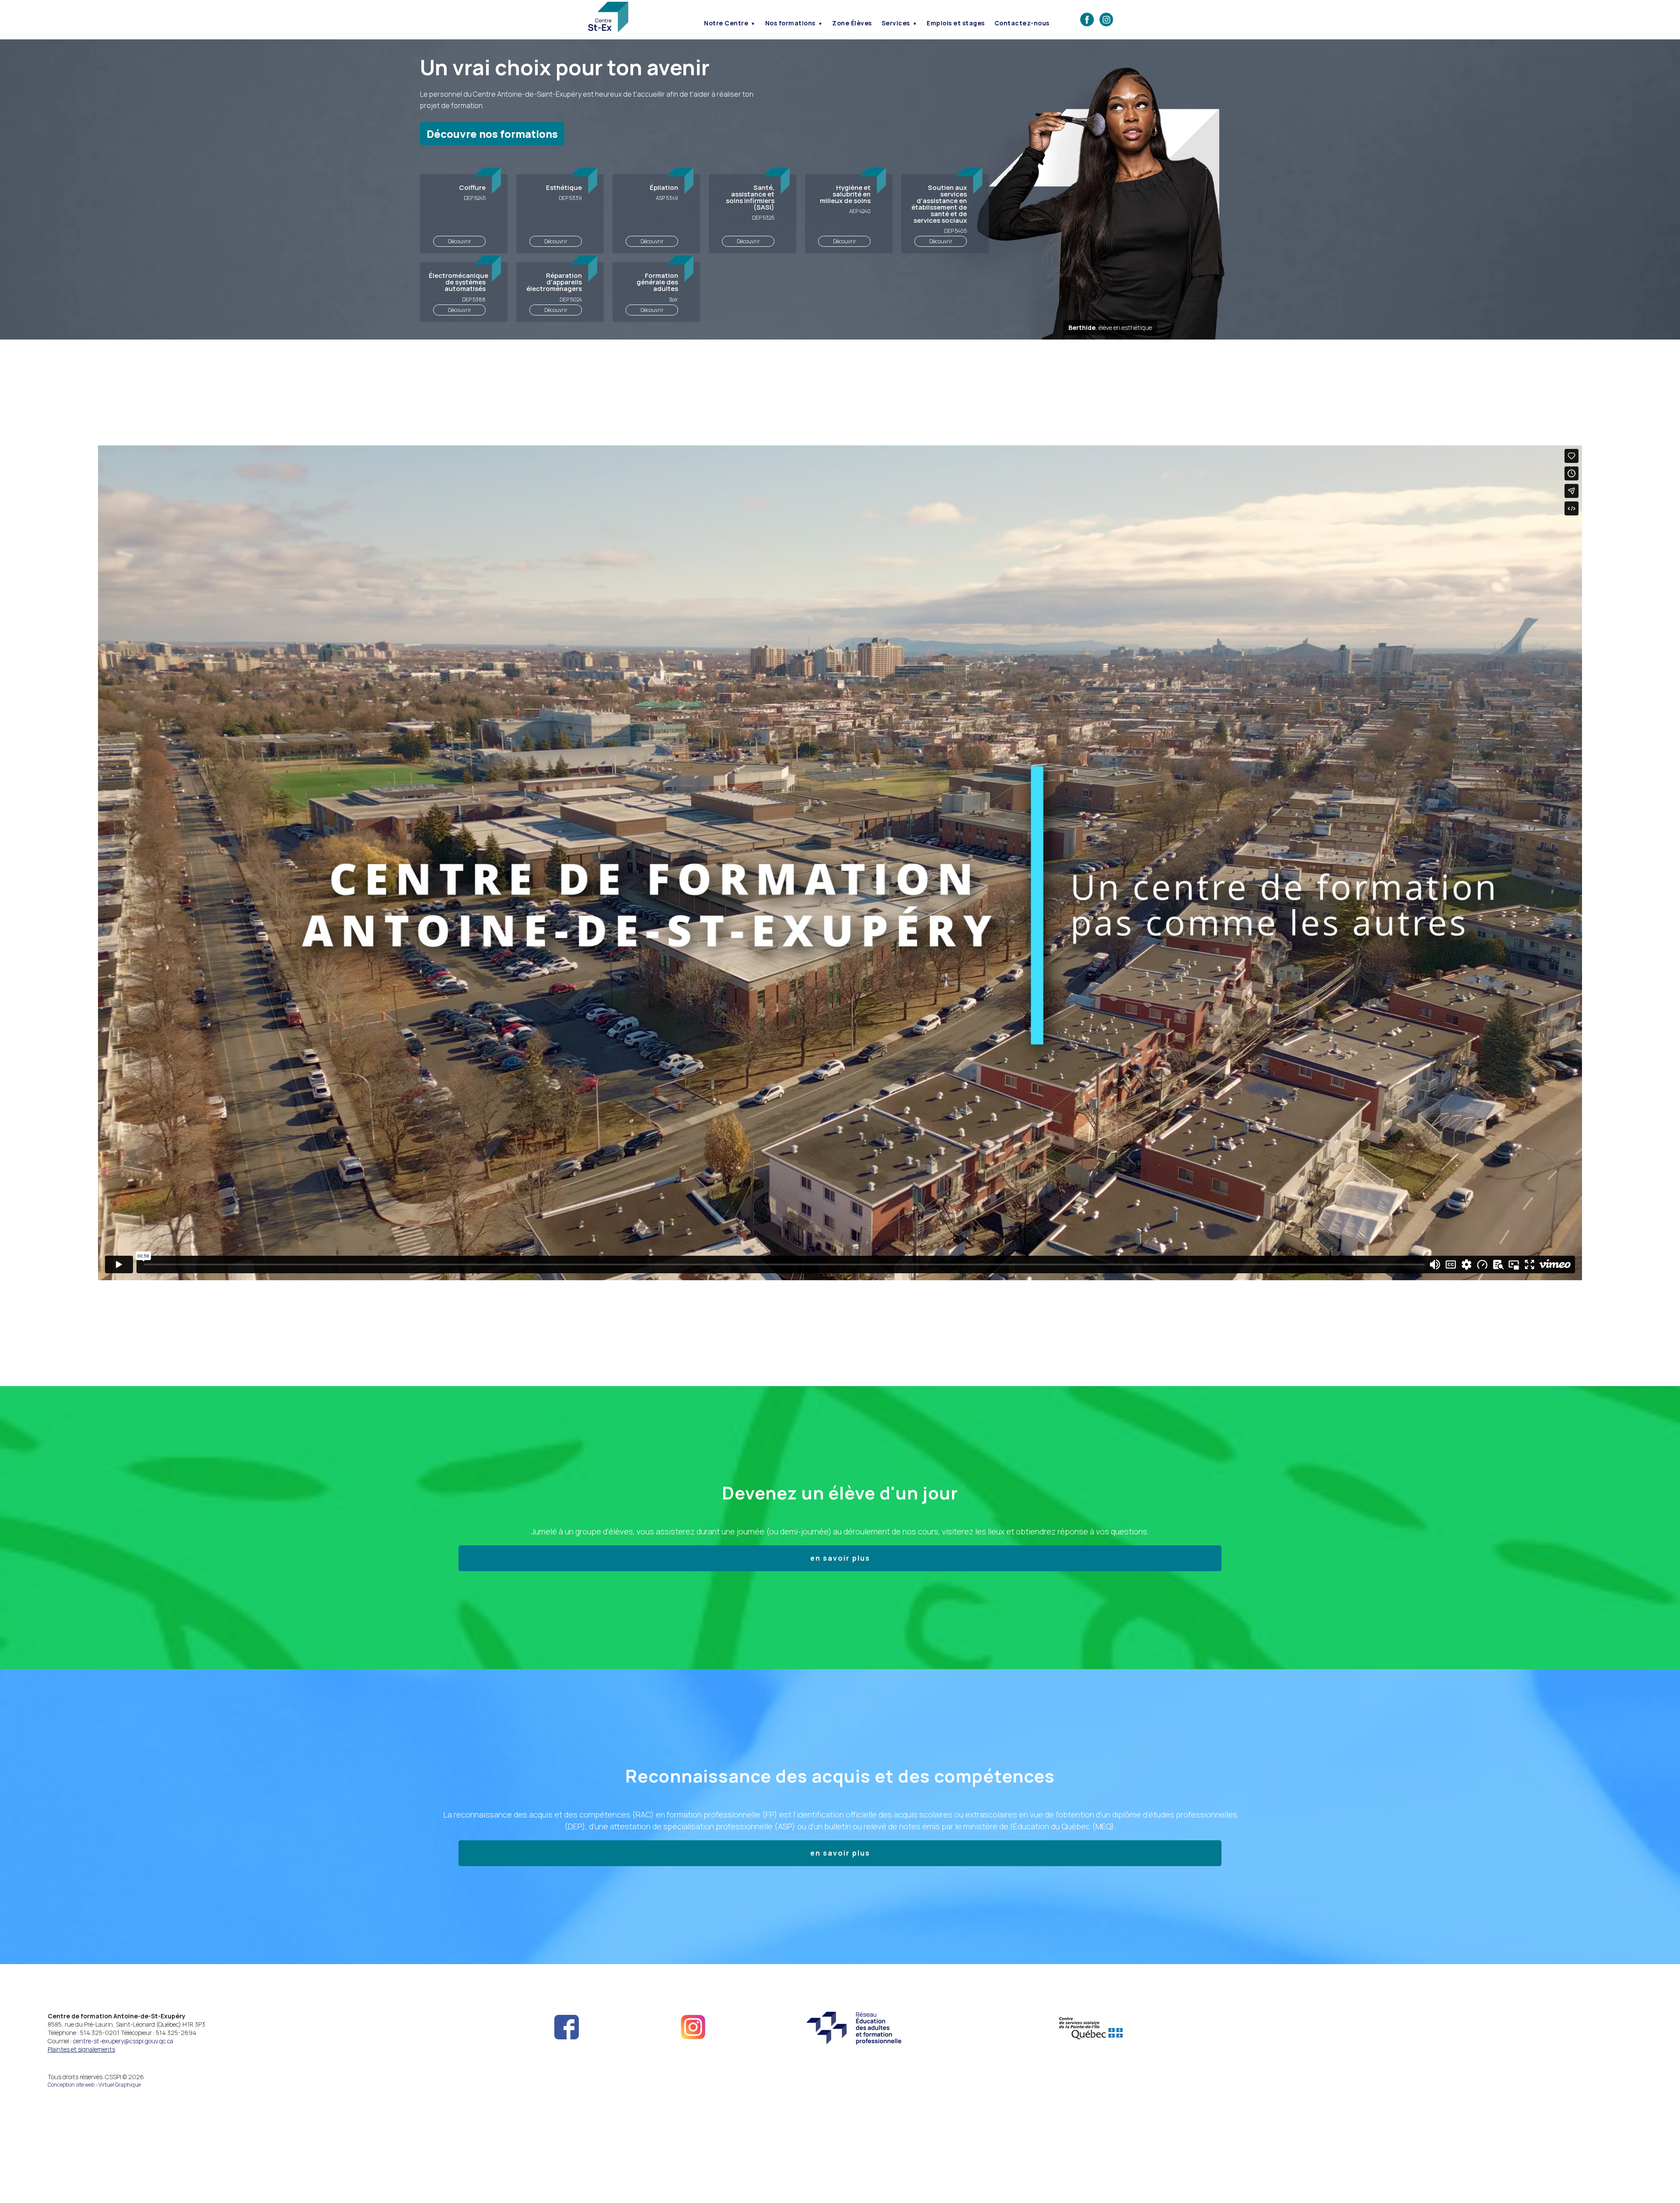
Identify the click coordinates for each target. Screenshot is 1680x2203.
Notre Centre (726, 23)
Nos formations (790, 23)
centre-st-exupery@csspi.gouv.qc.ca (123, 2041)
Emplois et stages (956, 23)
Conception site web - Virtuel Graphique (94, 2085)
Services (896, 23)
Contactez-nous (1022, 23)
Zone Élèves (852, 23)
